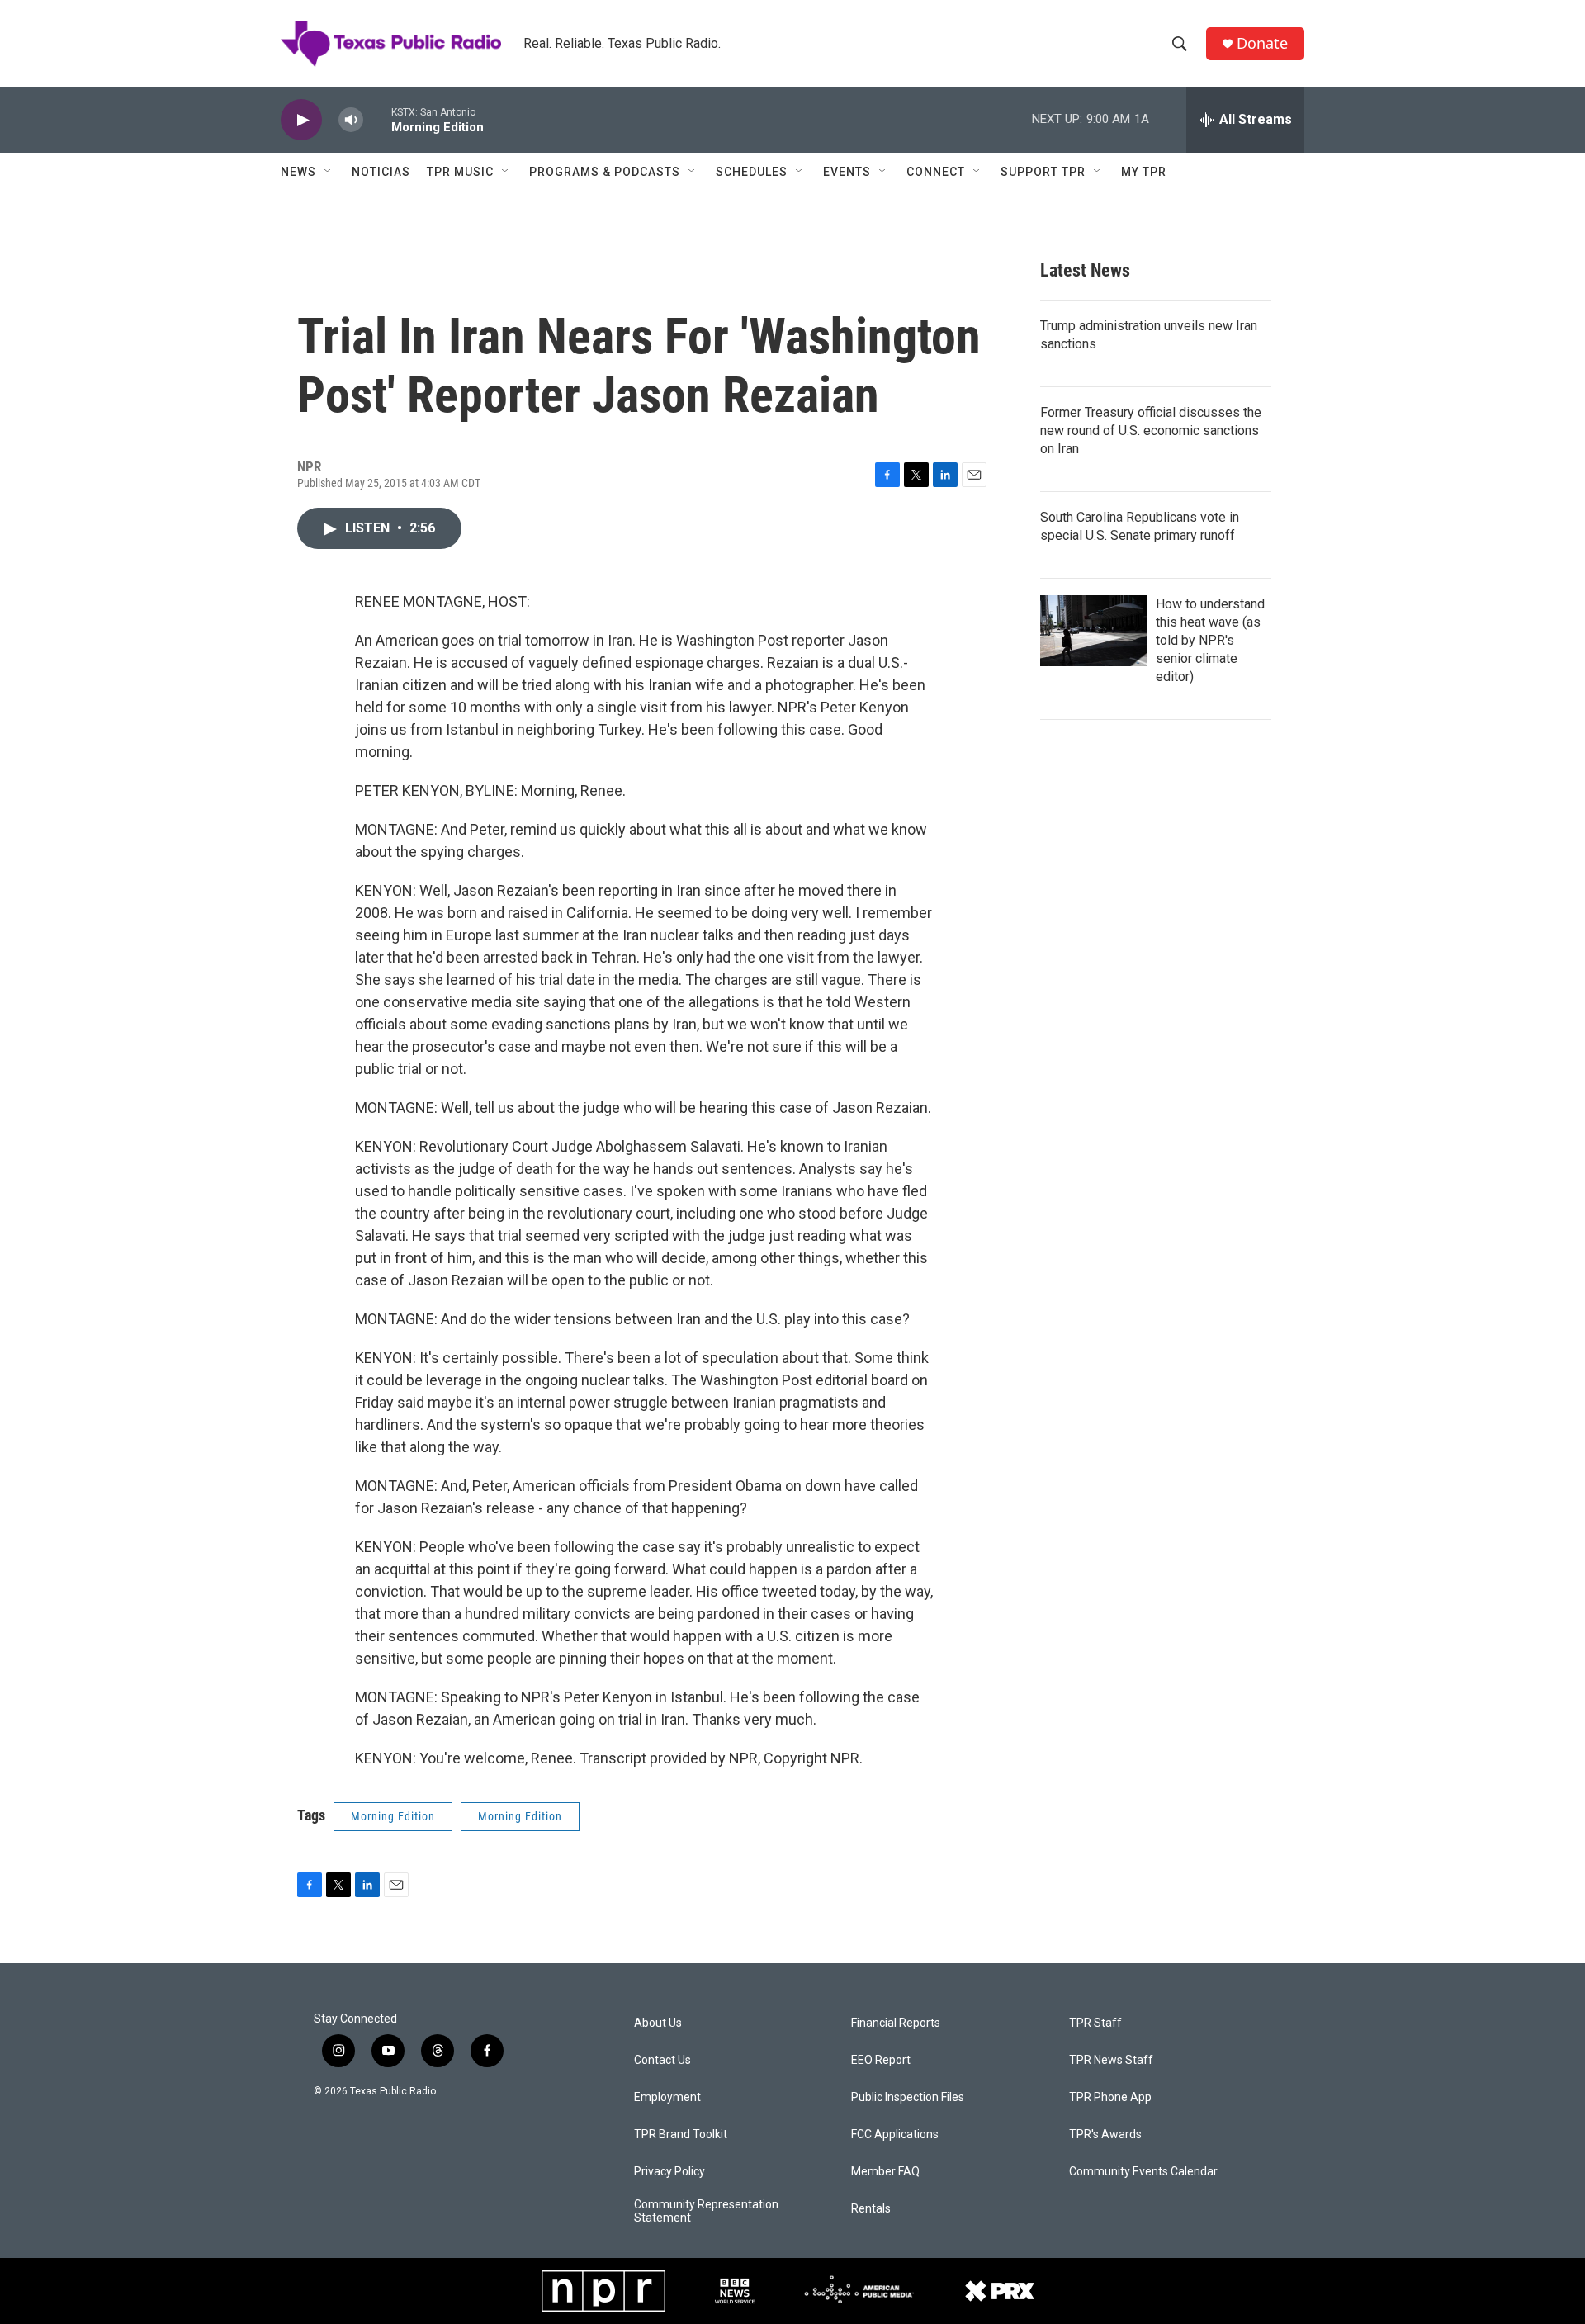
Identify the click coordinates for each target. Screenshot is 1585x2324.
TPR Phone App (1110, 2097)
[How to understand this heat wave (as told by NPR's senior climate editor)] (1094, 631)
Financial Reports (896, 2023)
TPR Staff (1095, 2023)
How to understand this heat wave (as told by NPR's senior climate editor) (1210, 640)
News (298, 172)
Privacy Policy (669, 2172)
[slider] (377, 119)
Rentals (871, 2209)
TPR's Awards (1105, 2135)
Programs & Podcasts (605, 172)
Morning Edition (393, 1816)
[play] (301, 120)
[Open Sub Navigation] (329, 172)
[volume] (351, 120)
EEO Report (881, 2060)
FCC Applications (895, 2135)
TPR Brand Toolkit (681, 2135)
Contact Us (662, 2060)
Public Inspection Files (908, 2097)
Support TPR (1043, 172)
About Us (658, 2023)
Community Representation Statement (706, 2211)
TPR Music (460, 172)
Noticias (381, 172)
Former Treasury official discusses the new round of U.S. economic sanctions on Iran (1151, 431)
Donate (1262, 43)
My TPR (1144, 172)
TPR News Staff (1111, 2060)
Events (847, 172)
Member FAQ (885, 2172)
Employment (667, 2097)
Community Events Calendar (1143, 2172)
